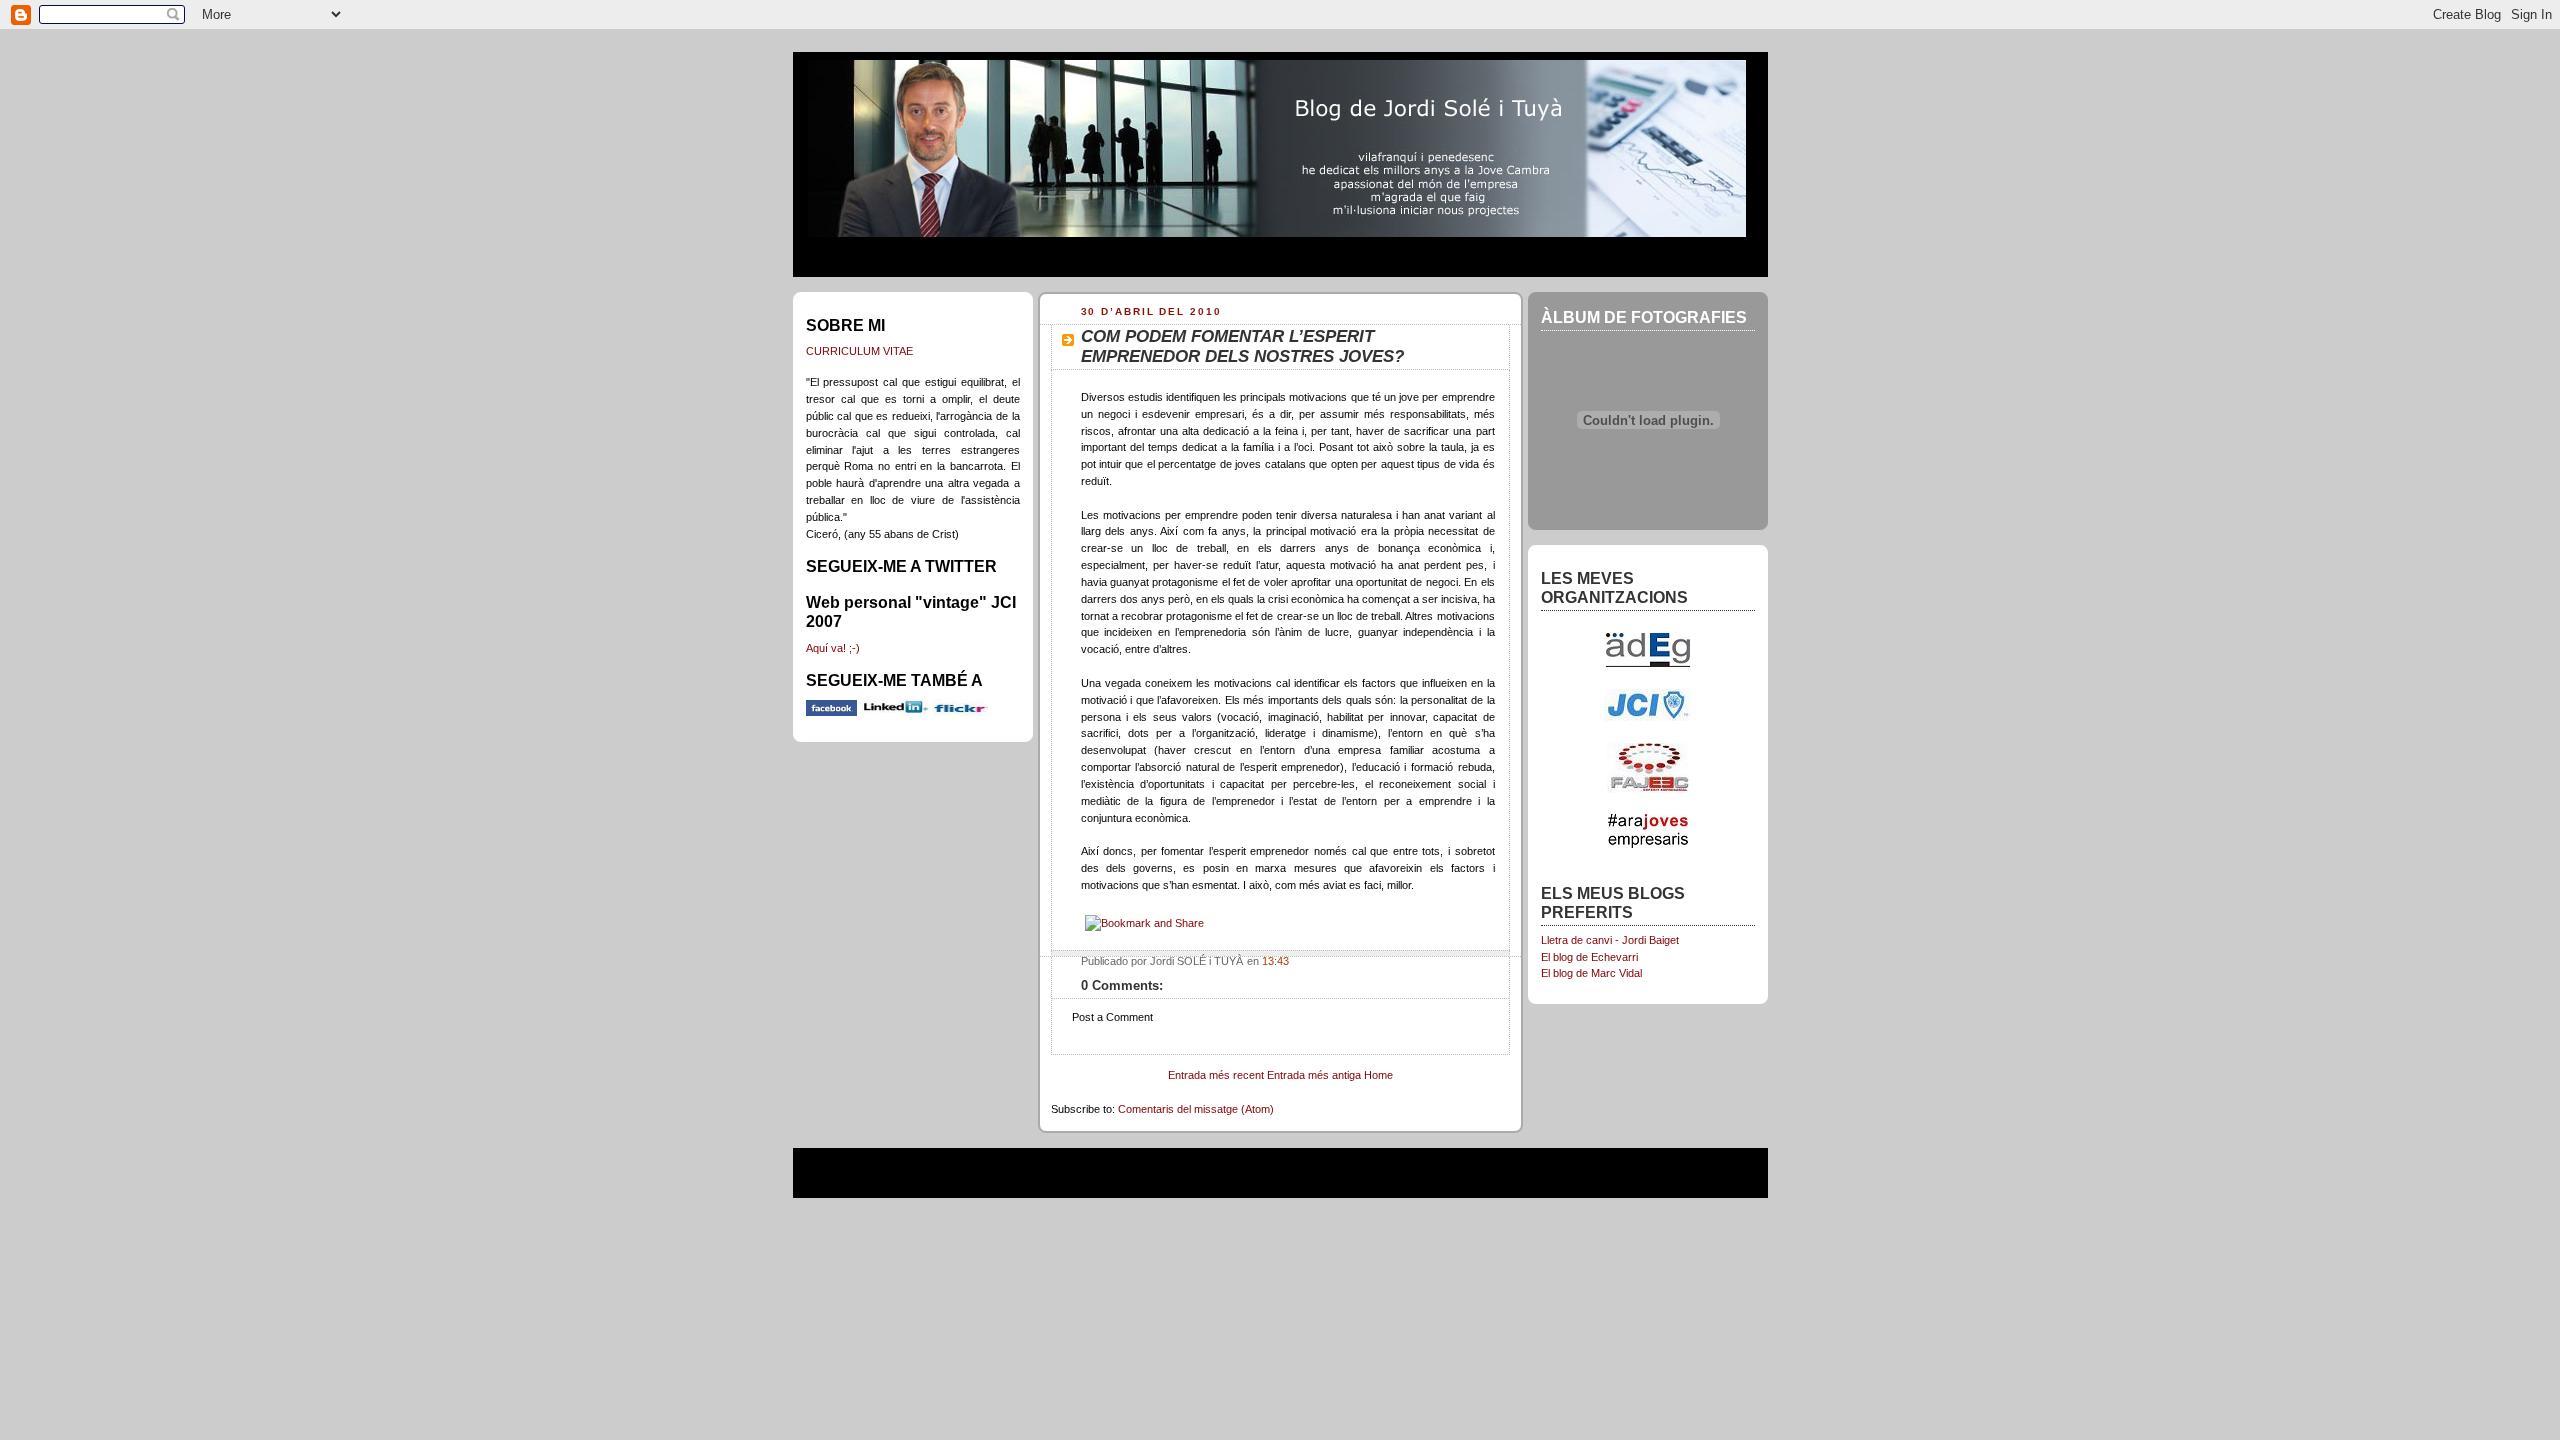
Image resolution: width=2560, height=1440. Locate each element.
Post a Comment (1112, 1017)
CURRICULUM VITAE (859, 351)
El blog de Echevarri (1589, 957)
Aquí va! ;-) (833, 648)
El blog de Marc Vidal (1591, 973)
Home (1378, 1075)
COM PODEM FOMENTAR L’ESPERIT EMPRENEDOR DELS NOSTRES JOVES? (1242, 346)
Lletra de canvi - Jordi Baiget (1610, 940)
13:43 (1275, 961)
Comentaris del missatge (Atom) (1196, 1109)
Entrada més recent (1216, 1075)
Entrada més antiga (1314, 1075)
